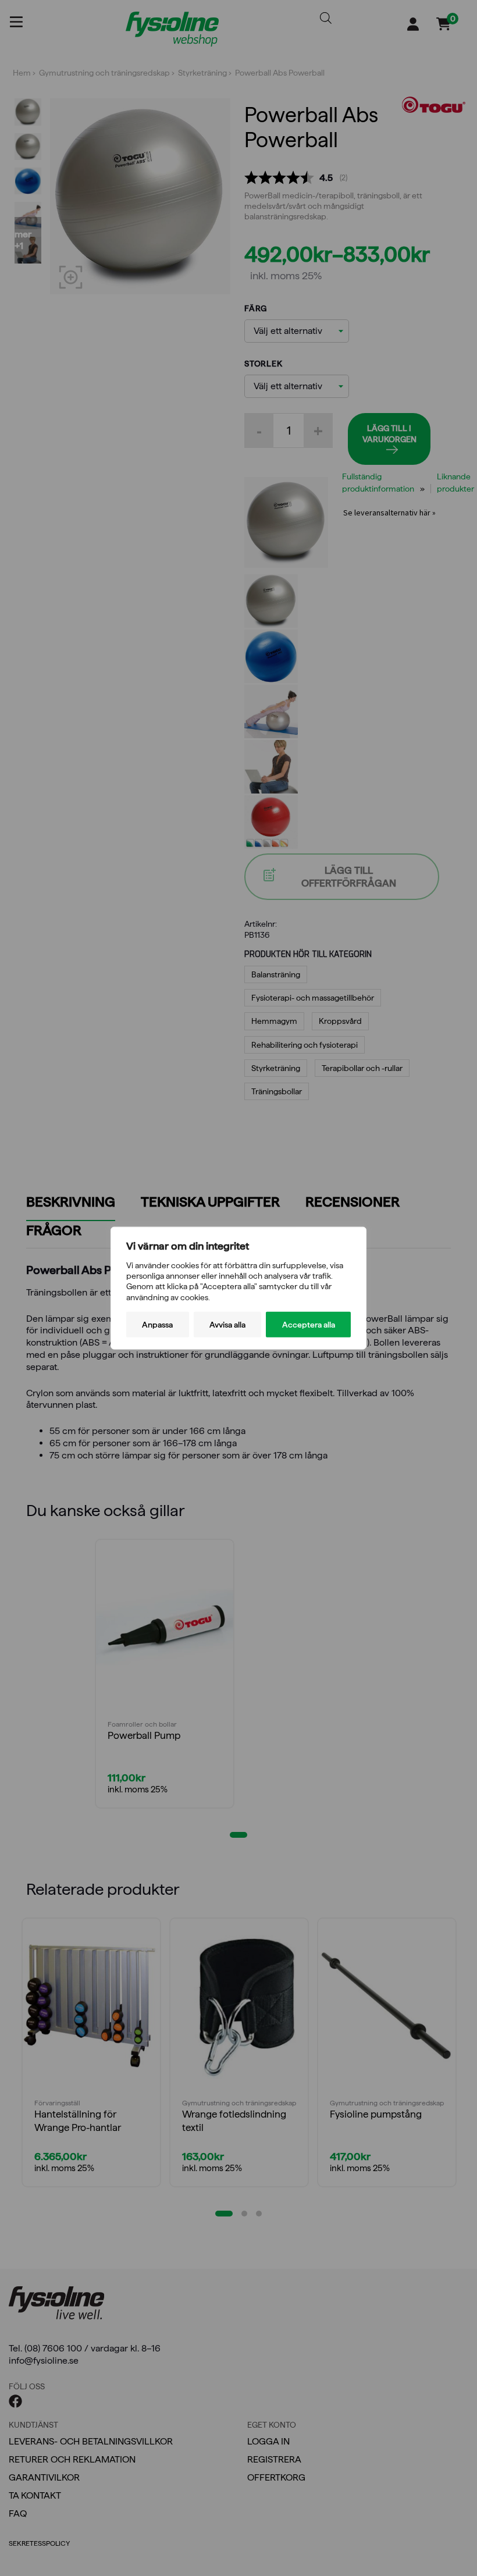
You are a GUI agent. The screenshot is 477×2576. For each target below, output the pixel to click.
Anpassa (157, 1324)
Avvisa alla (227, 1324)
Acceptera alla (309, 1324)
